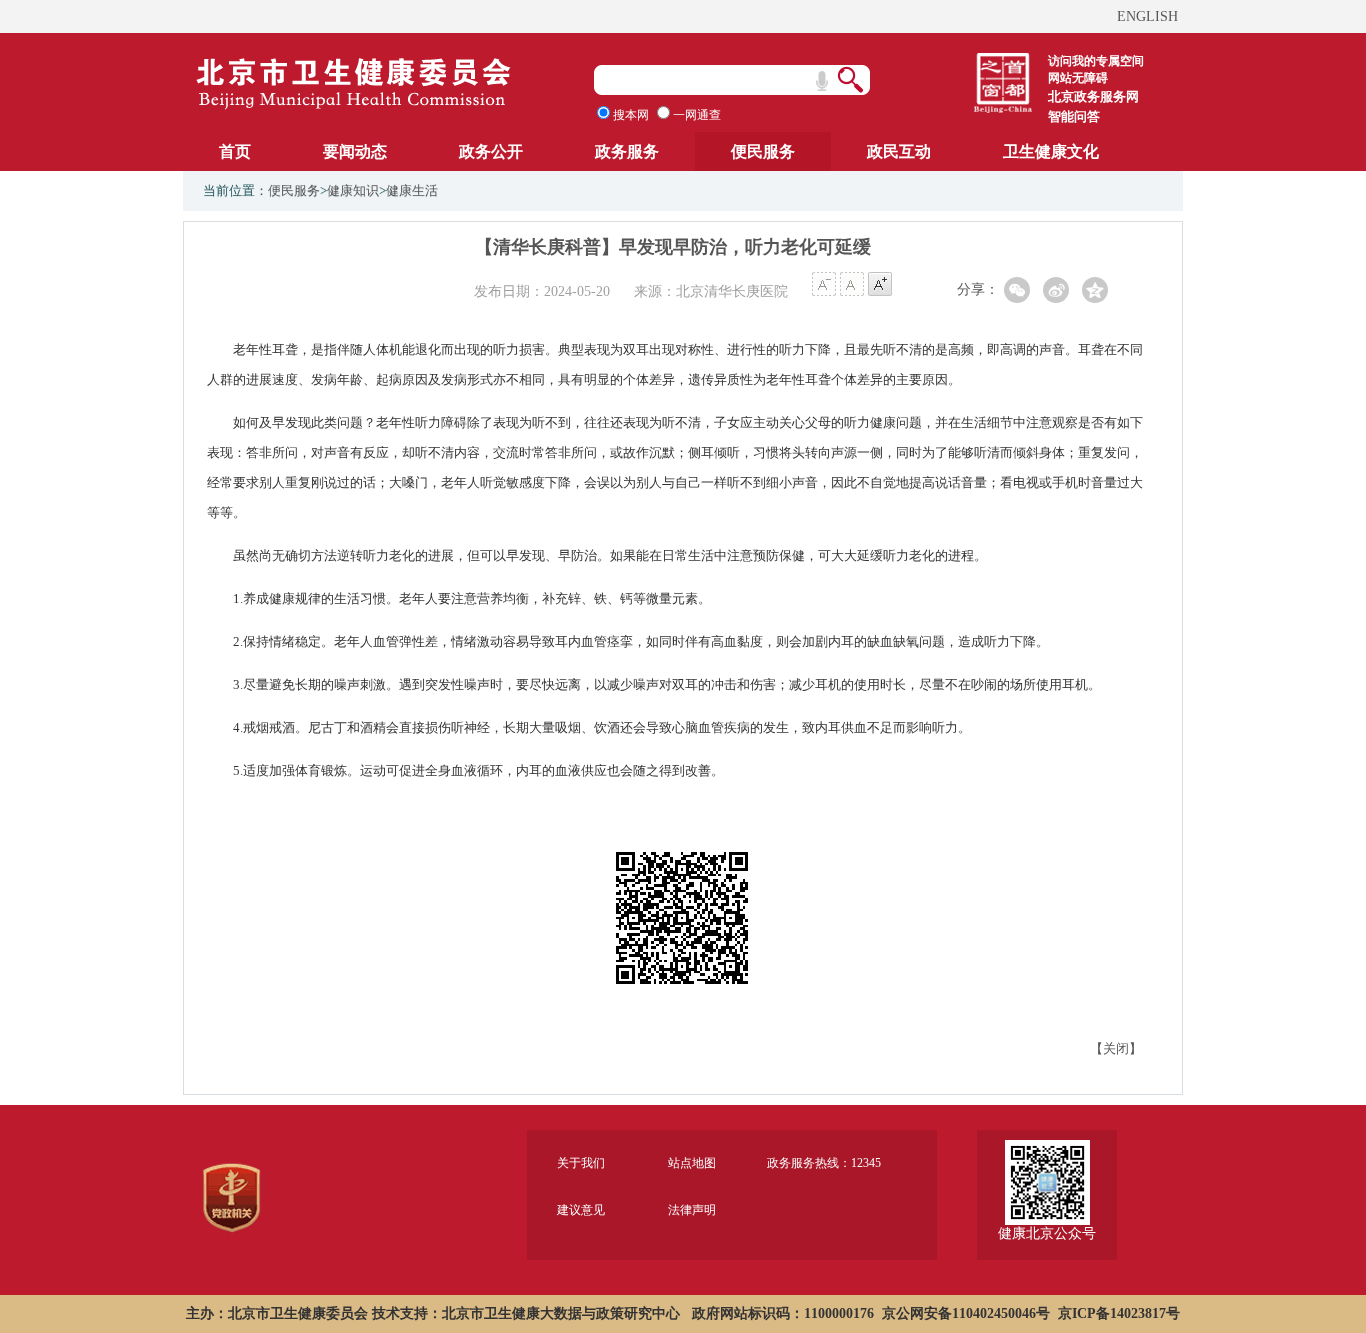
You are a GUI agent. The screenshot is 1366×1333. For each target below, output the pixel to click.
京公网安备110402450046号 (966, 1313)
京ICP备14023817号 (1119, 1313)
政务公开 (491, 151)
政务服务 (627, 151)
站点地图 (692, 1163)
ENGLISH (1147, 16)
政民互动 (899, 151)
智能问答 (1074, 116)
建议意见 (581, 1210)
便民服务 (763, 151)
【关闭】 (1116, 1048)
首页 (235, 151)
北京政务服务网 (1093, 96)
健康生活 (412, 190)
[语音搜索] (822, 81)
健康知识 (353, 190)
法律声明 (692, 1210)
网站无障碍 (1078, 78)
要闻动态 (355, 151)
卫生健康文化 (1051, 151)
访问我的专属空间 (1096, 61)
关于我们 (581, 1163)
